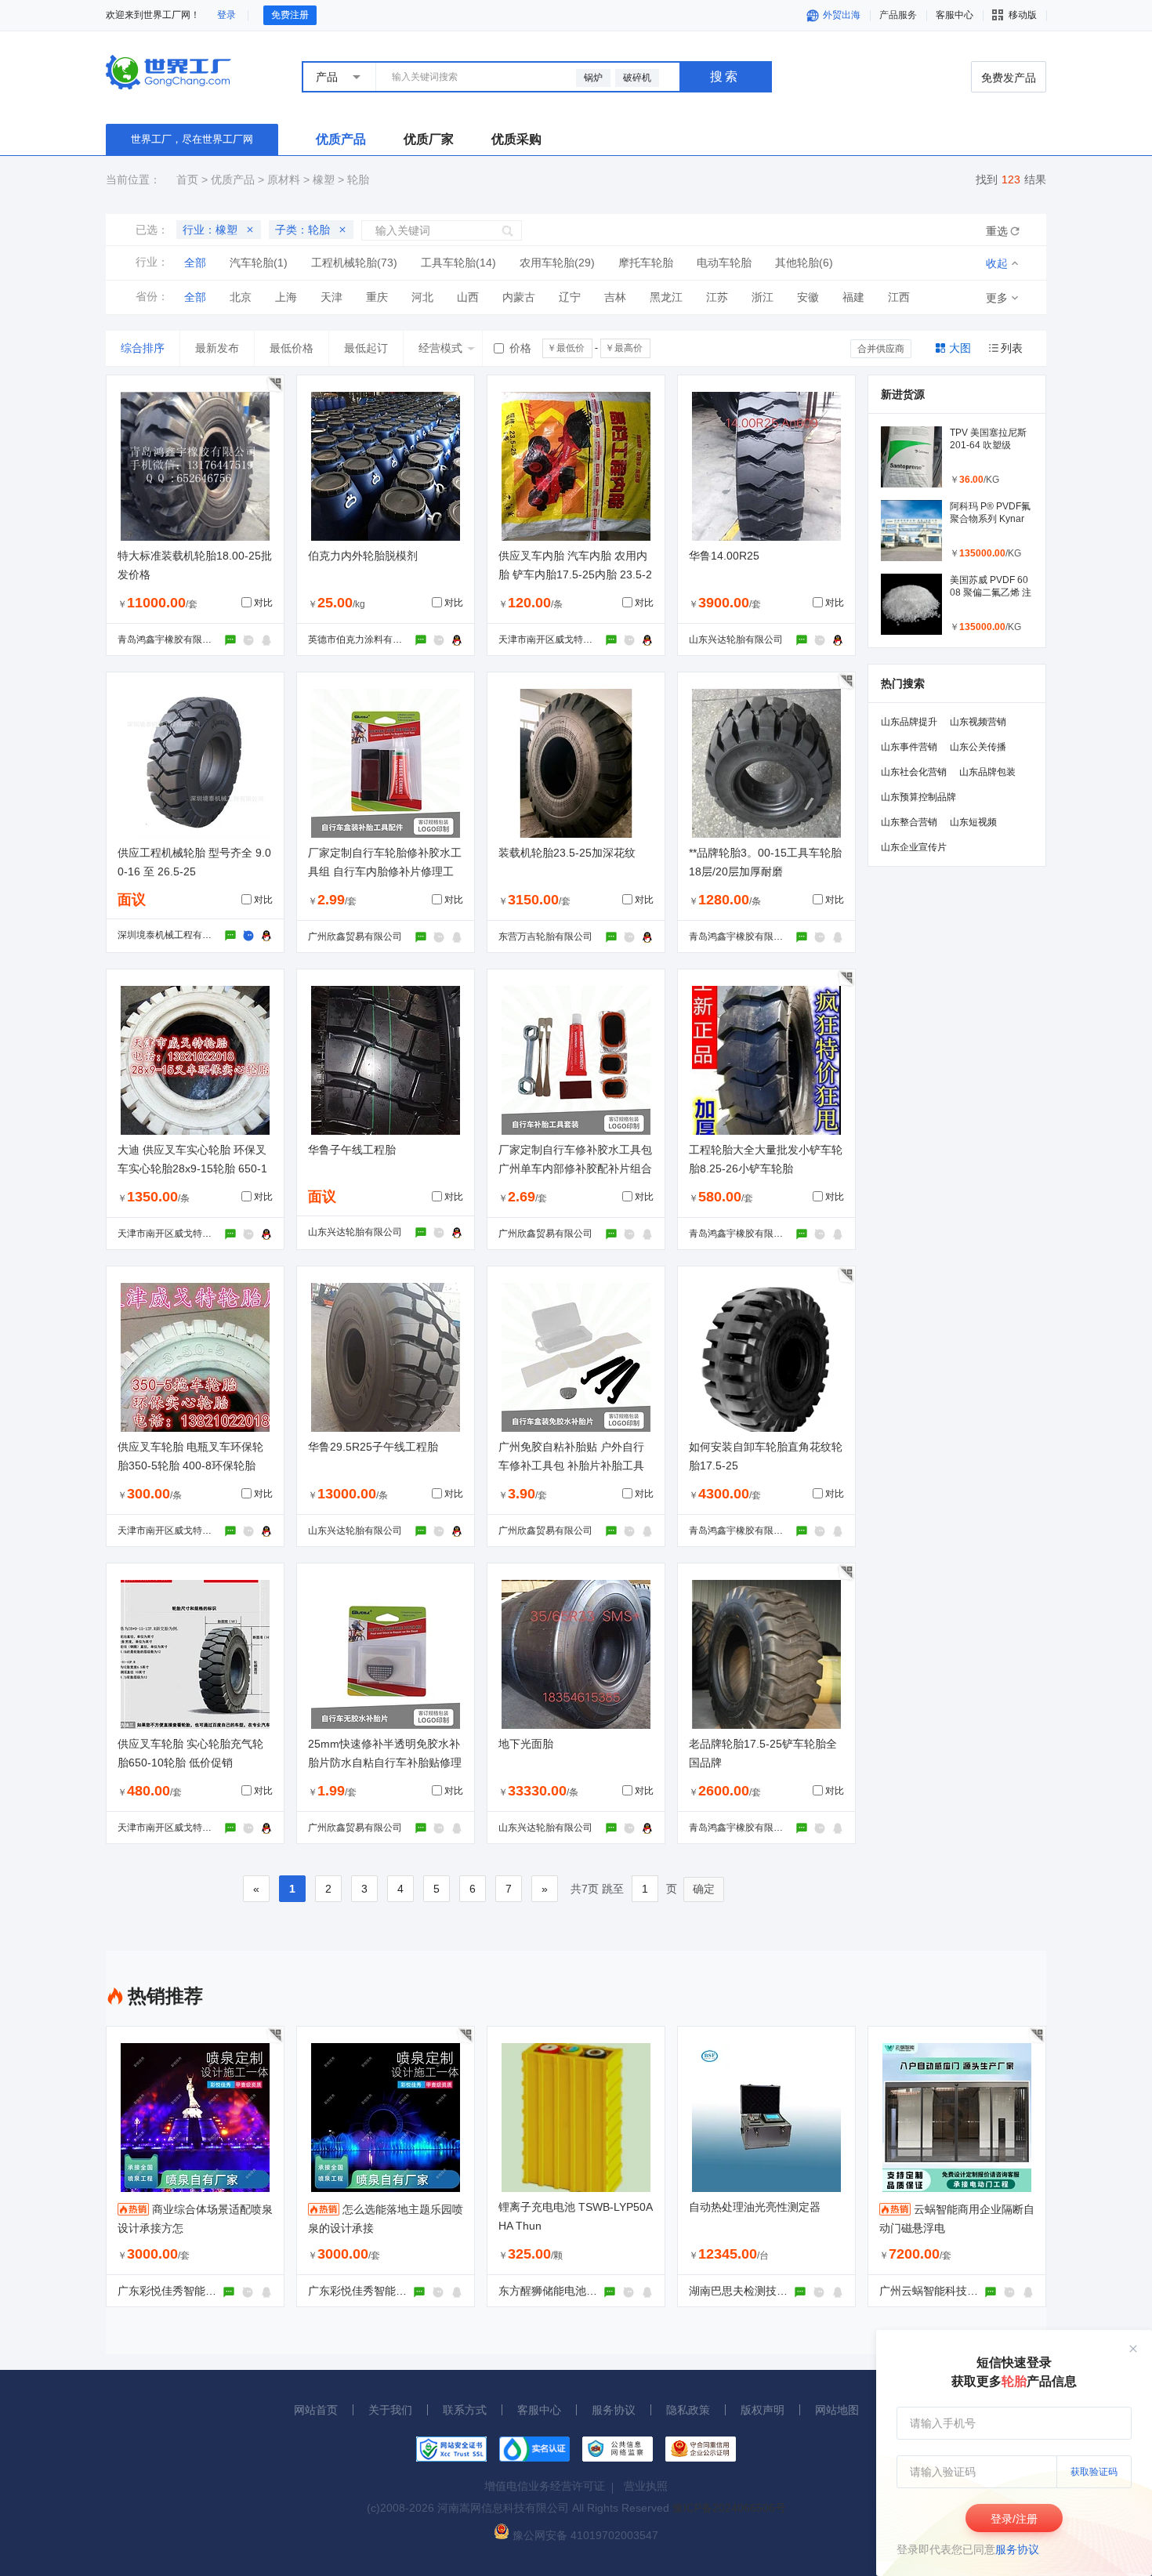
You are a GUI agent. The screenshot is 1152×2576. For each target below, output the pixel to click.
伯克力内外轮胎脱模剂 (363, 556)
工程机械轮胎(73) (354, 263)
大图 (960, 348)
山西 (468, 297)
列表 (1012, 348)
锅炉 (593, 78)
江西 (899, 297)
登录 (226, 15)
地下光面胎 (526, 1744)
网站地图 (837, 2410)
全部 (195, 263)
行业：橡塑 (210, 230)
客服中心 (539, 2410)
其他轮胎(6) (804, 263)
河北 (422, 297)
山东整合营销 (909, 822)
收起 (997, 263)
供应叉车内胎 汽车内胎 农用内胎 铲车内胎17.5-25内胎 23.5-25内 (575, 574)
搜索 (725, 76)
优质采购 (516, 139)
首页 (187, 179)
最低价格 (292, 348)
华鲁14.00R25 (724, 556)
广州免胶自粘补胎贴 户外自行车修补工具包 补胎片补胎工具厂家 (571, 1466)
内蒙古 (519, 297)
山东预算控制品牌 (918, 797)
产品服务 (898, 15)
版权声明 (763, 2410)
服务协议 (1017, 2549)
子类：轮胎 (302, 230)
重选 (997, 231)
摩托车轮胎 (646, 263)
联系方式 (465, 2410)
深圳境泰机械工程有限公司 (174, 935)
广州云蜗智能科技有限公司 (945, 2291)
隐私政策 (688, 2410)
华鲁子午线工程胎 (352, 1150)
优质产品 (341, 139)
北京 (241, 297)
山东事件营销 (909, 747)
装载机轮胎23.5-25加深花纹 (567, 853)
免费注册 (290, 15)
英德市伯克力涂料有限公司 (364, 639)
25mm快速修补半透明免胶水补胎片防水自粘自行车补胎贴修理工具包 (385, 1763)
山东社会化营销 (914, 772)
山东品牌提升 (909, 722)
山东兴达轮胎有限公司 (736, 639)
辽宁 (570, 297)
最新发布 (217, 348)
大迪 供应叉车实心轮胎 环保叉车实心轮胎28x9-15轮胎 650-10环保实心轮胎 (192, 1168)
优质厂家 (429, 139)
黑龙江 (666, 297)
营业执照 (646, 2486)
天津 (331, 297)
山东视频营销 (978, 722)
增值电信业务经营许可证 (545, 2486)
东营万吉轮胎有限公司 (545, 937)
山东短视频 (973, 822)
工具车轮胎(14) (458, 263)
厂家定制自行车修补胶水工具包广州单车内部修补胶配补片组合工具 (575, 1168)
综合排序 (143, 348)
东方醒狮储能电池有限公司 (564, 2291)
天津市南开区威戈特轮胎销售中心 (569, 639)
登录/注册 (1014, 2519)
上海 (286, 297)
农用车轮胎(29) (557, 263)
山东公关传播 (978, 747)
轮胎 (358, 179)
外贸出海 (840, 15)
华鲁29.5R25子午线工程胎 (373, 1447)
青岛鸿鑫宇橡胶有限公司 (169, 639)
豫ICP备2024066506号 (729, 2508)
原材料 (284, 179)
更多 (997, 298)
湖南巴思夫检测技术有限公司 (760, 2291)
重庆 (377, 297)
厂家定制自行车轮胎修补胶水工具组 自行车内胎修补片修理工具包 (385, 871)
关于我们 (390, 2410)
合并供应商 (881, 349)
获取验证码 (1094, 2472)
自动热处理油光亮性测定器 (755, 2207)
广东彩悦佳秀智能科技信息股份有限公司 (216, 2291)
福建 (853, 297)
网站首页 (316, 2410)
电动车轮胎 (724, 263)
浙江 (763, 297)
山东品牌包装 (987, 772)
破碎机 (637, 78)
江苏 (717, 297)
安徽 (808, 297)
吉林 (615, 297)
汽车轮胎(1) (259, 263)
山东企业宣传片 (914, 847)
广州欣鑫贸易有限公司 (355, 937)
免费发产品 (1009, 78)
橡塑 (324, 179)
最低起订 (366, 348)
